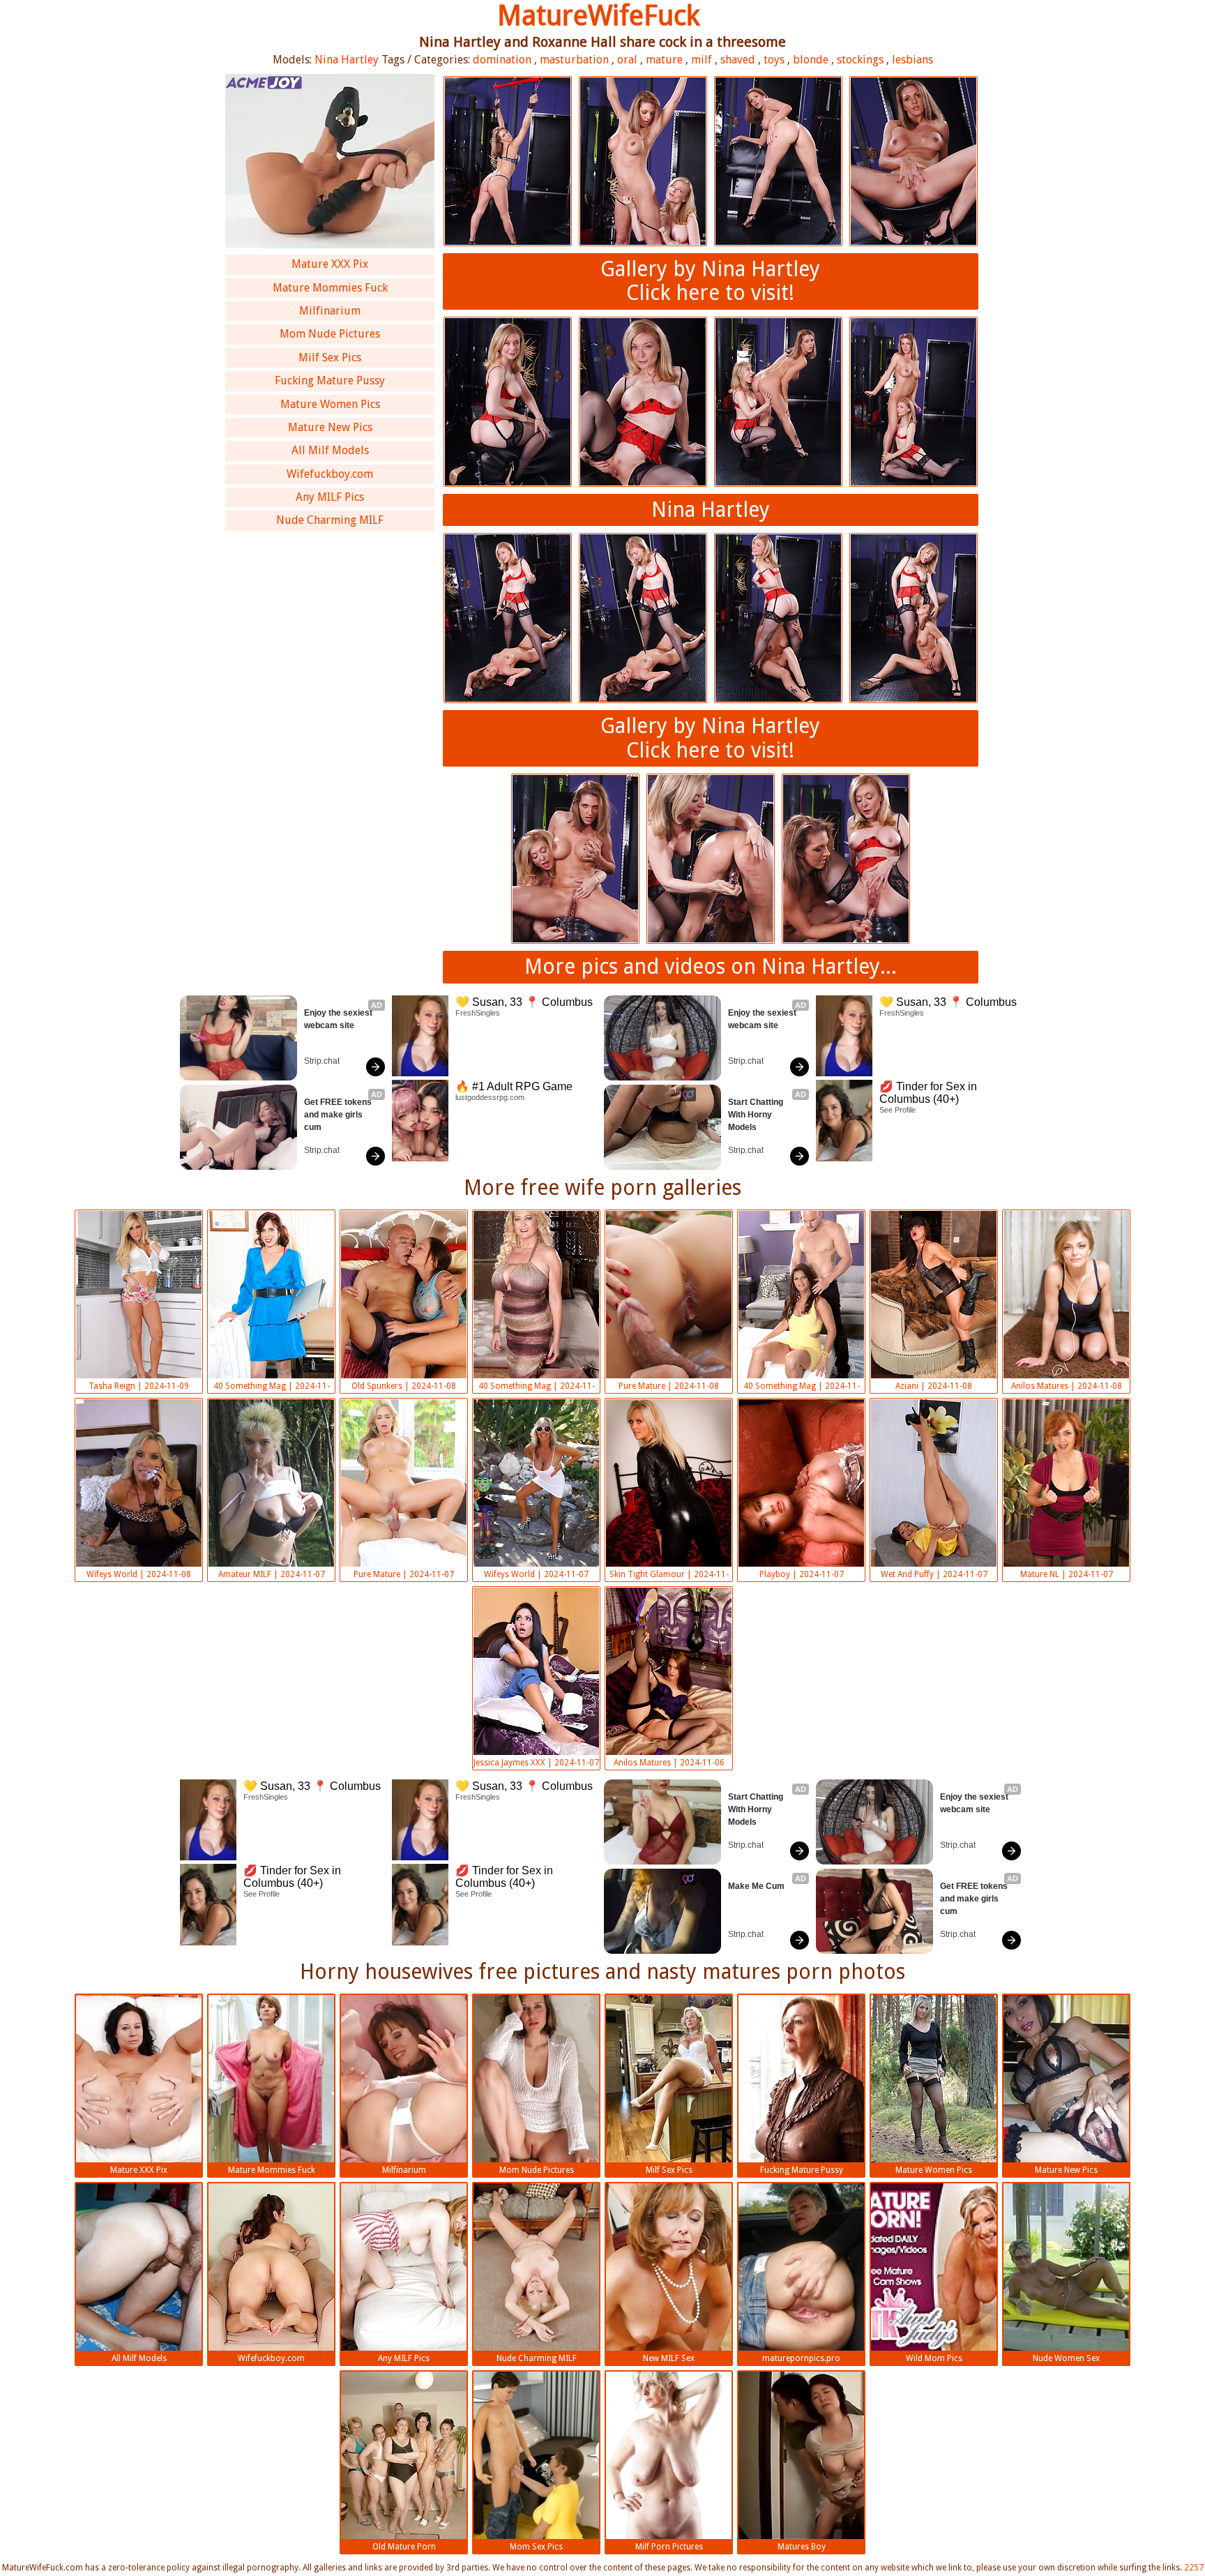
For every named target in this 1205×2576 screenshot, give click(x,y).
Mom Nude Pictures (330, 334)
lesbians (912, 60)
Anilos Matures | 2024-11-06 (669, 1763)
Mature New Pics (330, 427)
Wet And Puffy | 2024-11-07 (934, 1574)
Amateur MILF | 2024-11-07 (272, 1574)
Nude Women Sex (1066, 2358)
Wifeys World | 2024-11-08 (139, 1574)
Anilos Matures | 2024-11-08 (1067, 1386)
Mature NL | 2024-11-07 (1067, 1574)
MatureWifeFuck (599, 16)
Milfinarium (330, 311)
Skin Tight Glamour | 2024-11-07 (669, 1576)
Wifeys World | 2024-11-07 (536, 1574)
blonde (811, 60)
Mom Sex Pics (536, 2547)
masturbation (574, 60)
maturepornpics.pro (801, 2358)
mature (664, 60)
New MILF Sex (669, 2358)
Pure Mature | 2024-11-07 (404, 1574)
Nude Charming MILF (330, 520)
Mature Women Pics (330, 404)
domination (502, 60)
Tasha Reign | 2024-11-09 (139, 1386)
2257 (1194, 2568)
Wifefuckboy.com (330, 474)
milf (702, 60)
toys (774, 60)
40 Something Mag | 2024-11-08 (272, 1387)
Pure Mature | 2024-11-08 (669, 1386)
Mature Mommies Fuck (330, 288)
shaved (738, 60)
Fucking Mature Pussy (330, 381)
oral (627, 60)
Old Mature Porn (404, 2547)
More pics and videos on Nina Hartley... (711, 966)
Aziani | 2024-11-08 (934, 1386)
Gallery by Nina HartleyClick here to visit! (710, 281)
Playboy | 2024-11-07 (802, 1574)
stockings (860, 60)
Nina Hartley (347, 60)
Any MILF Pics (330, 497)
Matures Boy (802, 2547)
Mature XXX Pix (330, 264)
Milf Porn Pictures (669, 2547)
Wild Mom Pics (934, 2358)
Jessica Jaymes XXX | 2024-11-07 (536, 1763)
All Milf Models (330, 450)
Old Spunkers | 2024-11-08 (404, 1386)
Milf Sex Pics (330, 357)
